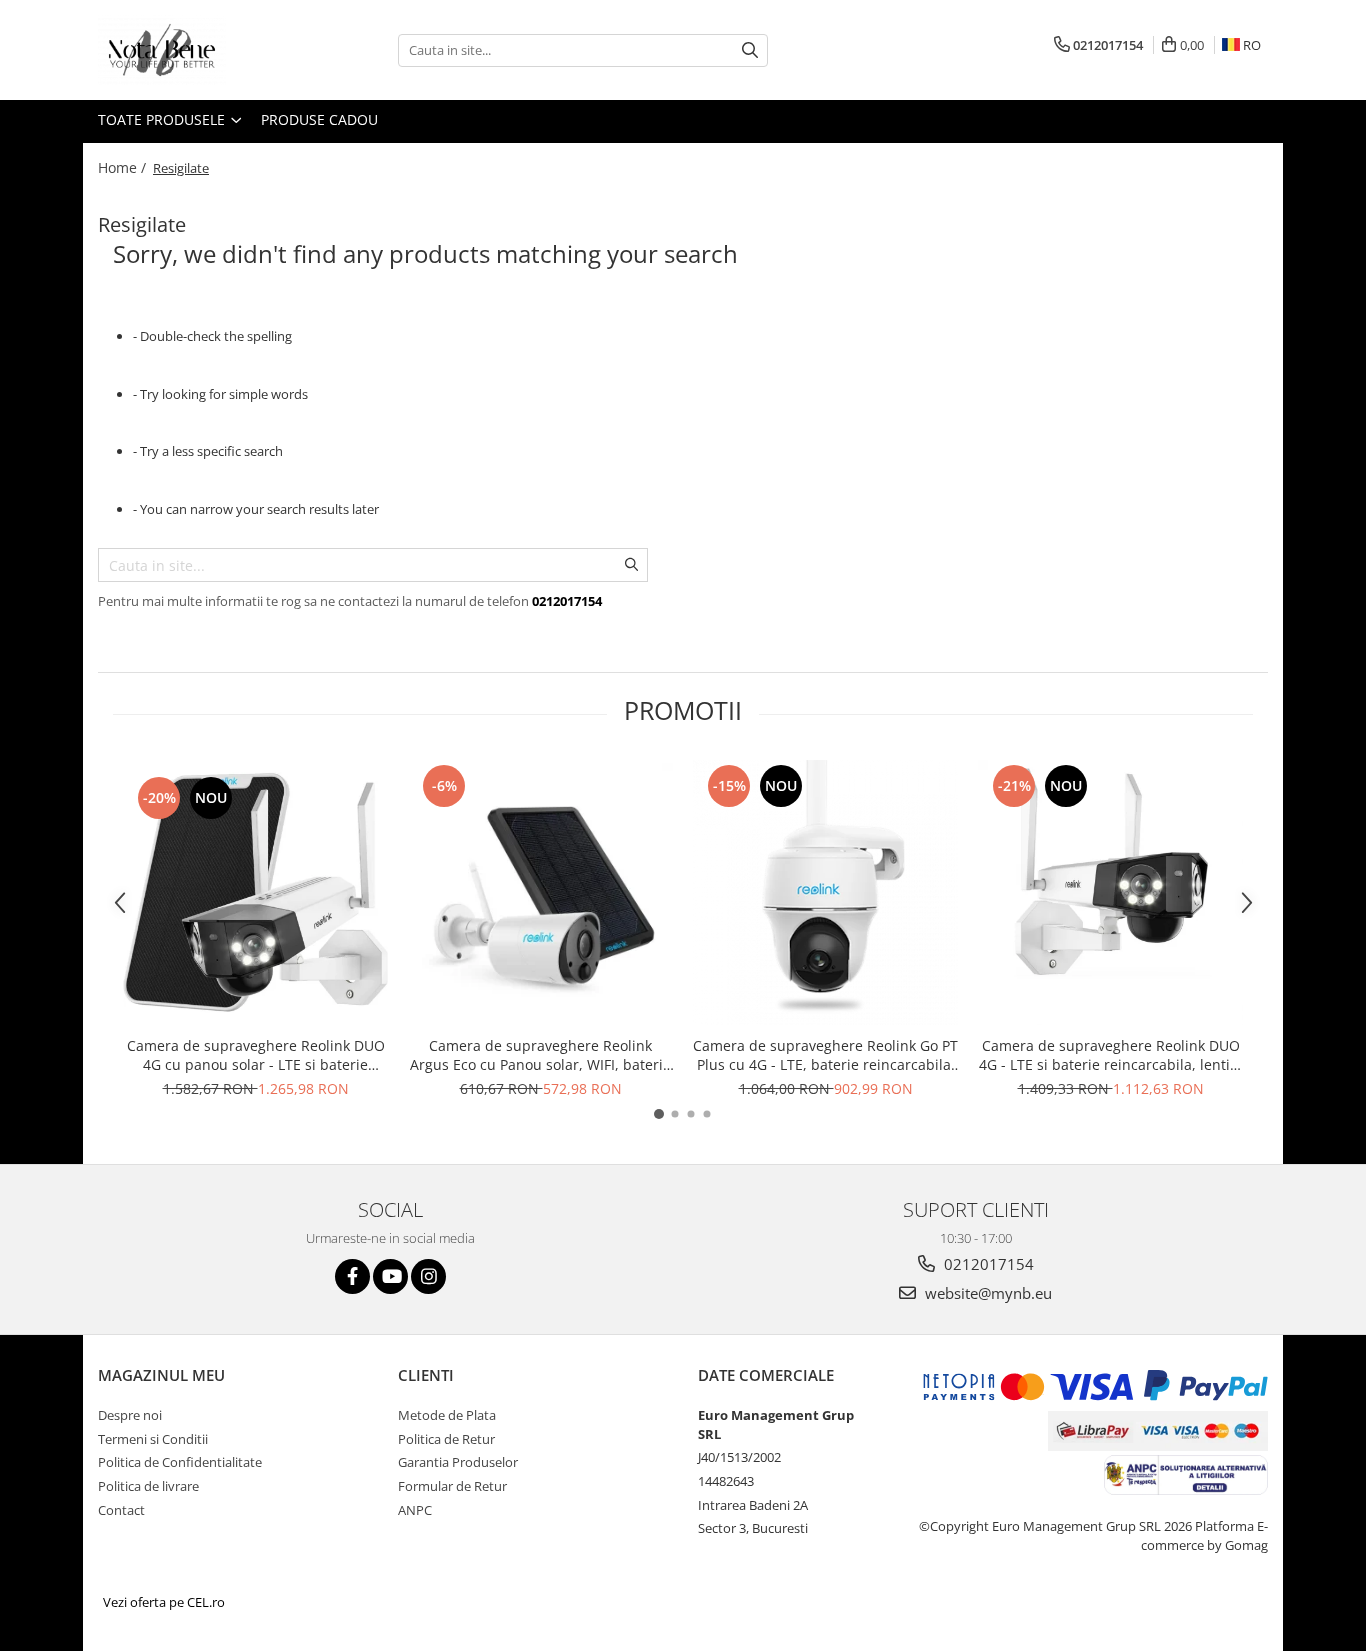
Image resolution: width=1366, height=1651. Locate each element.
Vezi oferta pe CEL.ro (164, 1602)
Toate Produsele (163, 119)
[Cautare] (750, 50)
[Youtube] (390, 1276)
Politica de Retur (446, 1439)
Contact (121, 1510)
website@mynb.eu (986, 1293)
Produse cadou (319, 119)
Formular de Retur (452, 1486)
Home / (124, 167)
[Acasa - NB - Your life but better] (198, 50)
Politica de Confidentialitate (180, 1462)
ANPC (415, 1510)
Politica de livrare (148, 1486)
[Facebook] (352, 1276)
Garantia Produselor (458, 1462)
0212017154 (987, 1264)
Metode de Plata (447, 1415)
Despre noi (130, 1415)
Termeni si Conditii (153, 1439)
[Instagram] (428, 1276)
